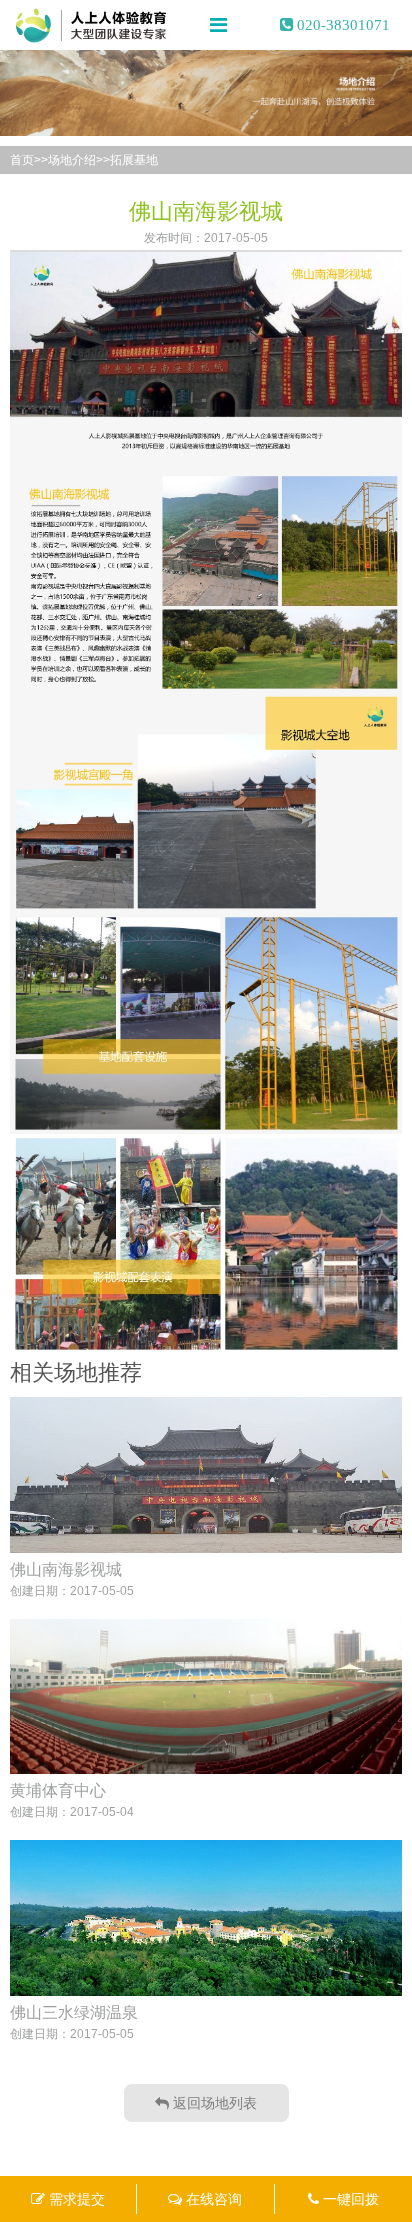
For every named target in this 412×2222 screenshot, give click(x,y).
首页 (22, 160)
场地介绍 (72, 160)
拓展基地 (134, 160)
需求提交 (75, 2199)
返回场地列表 (213, 2103)
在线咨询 (212, 2199)
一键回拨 (349, 2199)
